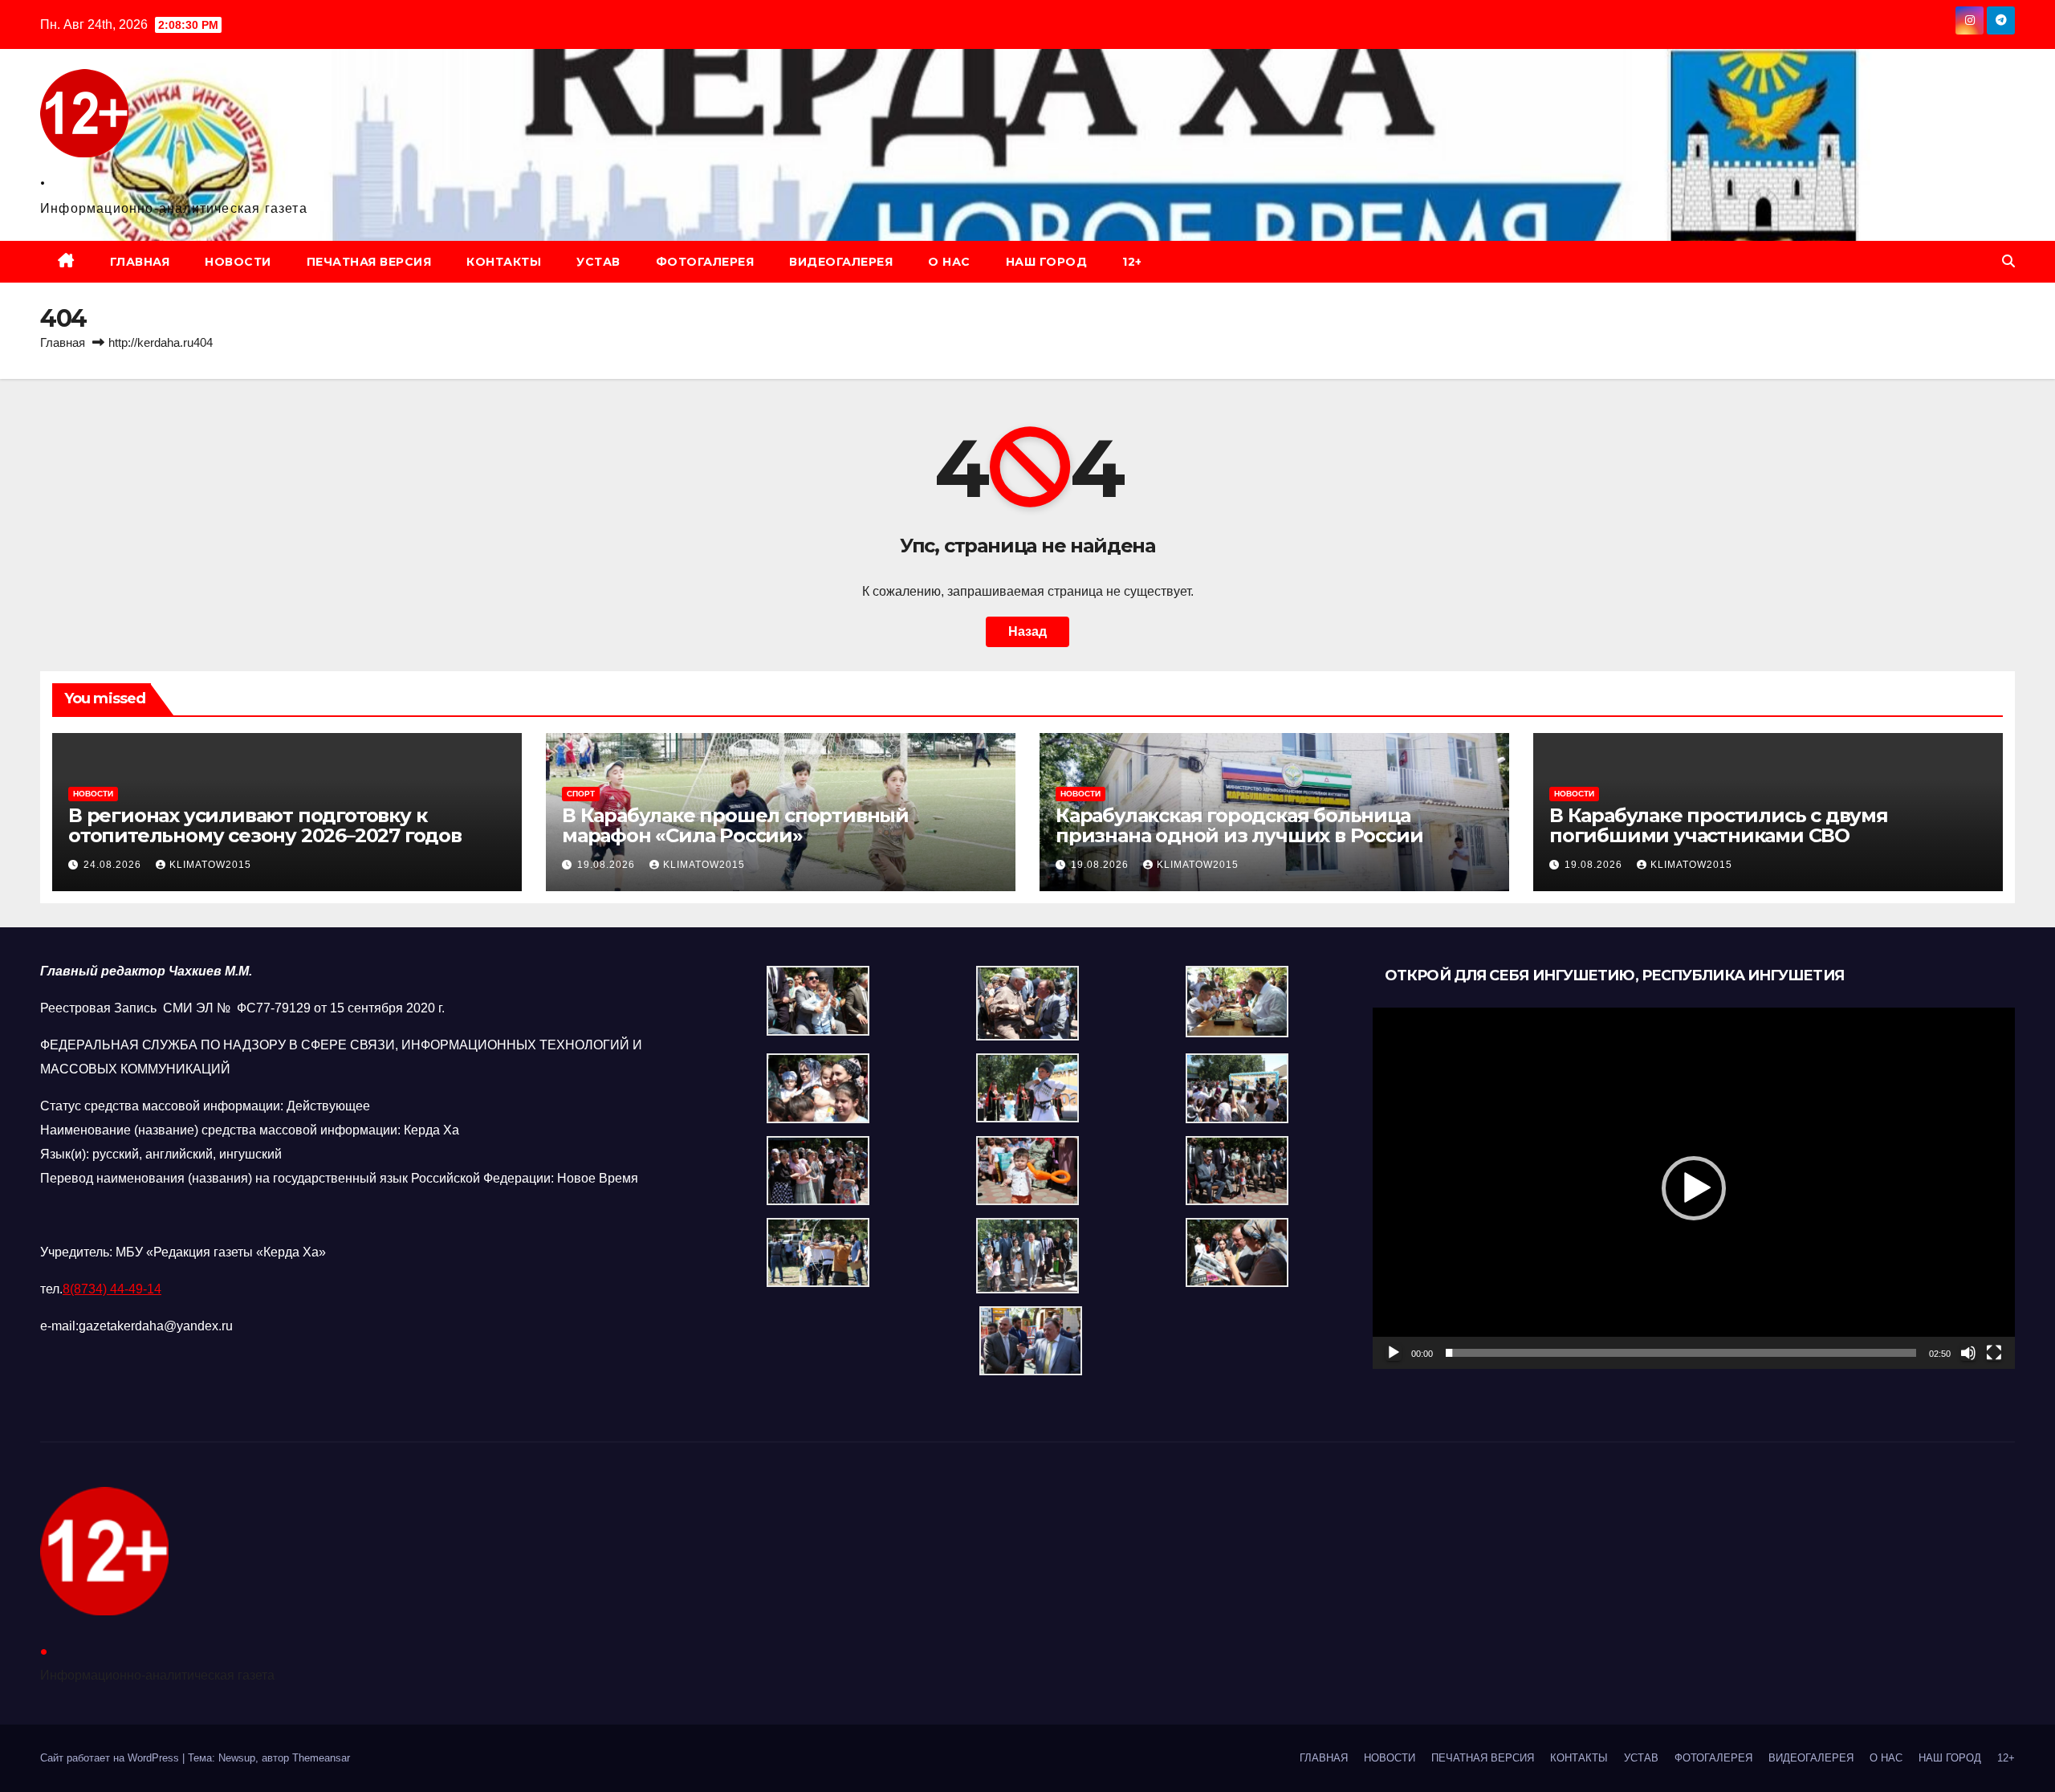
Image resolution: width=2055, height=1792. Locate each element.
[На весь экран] (1994, 1353)
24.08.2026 (114, 865)
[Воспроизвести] (1394, 1353)
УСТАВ (598, 262)
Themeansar (321, 1758)
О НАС (949, 262)
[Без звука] (1968, 1353)
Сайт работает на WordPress (111, 1758)
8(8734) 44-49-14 (112, 1289)
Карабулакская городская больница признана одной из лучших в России (1239, 825)
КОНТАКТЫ (504, 262)
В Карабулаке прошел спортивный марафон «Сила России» (735, 825)
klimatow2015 (210, 865)
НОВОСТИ (238, 262)
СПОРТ (581, 794)
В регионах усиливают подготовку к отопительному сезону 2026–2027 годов (265, 825)
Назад (1027, 631)
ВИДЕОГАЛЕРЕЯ (841, 262)
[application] (1694, 1188)
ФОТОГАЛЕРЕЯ (705, 262)
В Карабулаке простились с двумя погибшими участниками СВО (1719, 825)
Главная (63, 342)
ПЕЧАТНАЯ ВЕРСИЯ (369, 262)
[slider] (1681, 1353)
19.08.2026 (608, 865)
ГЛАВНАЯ (140, 262)
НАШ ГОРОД (1047, 262)
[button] (2008, 261)
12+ (1132, 262)
